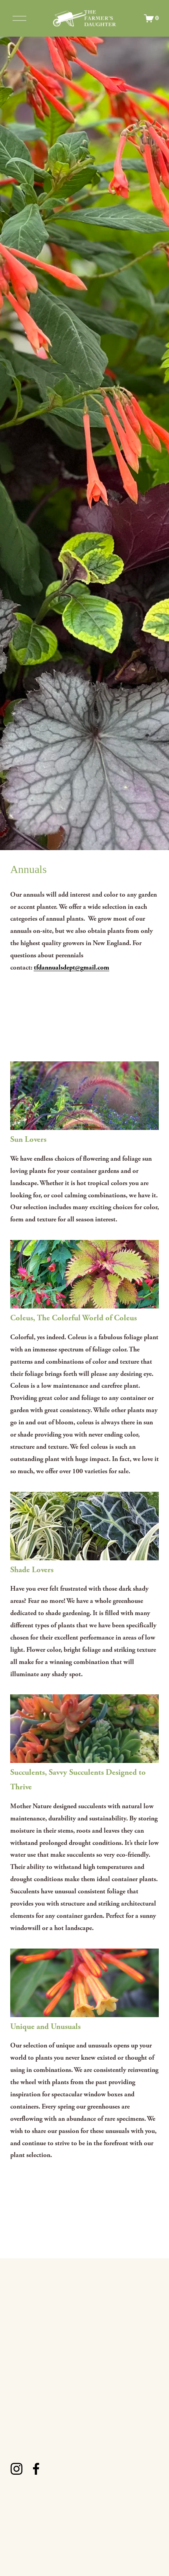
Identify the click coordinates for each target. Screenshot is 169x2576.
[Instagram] (17, 2469)
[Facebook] (36, 2469)
